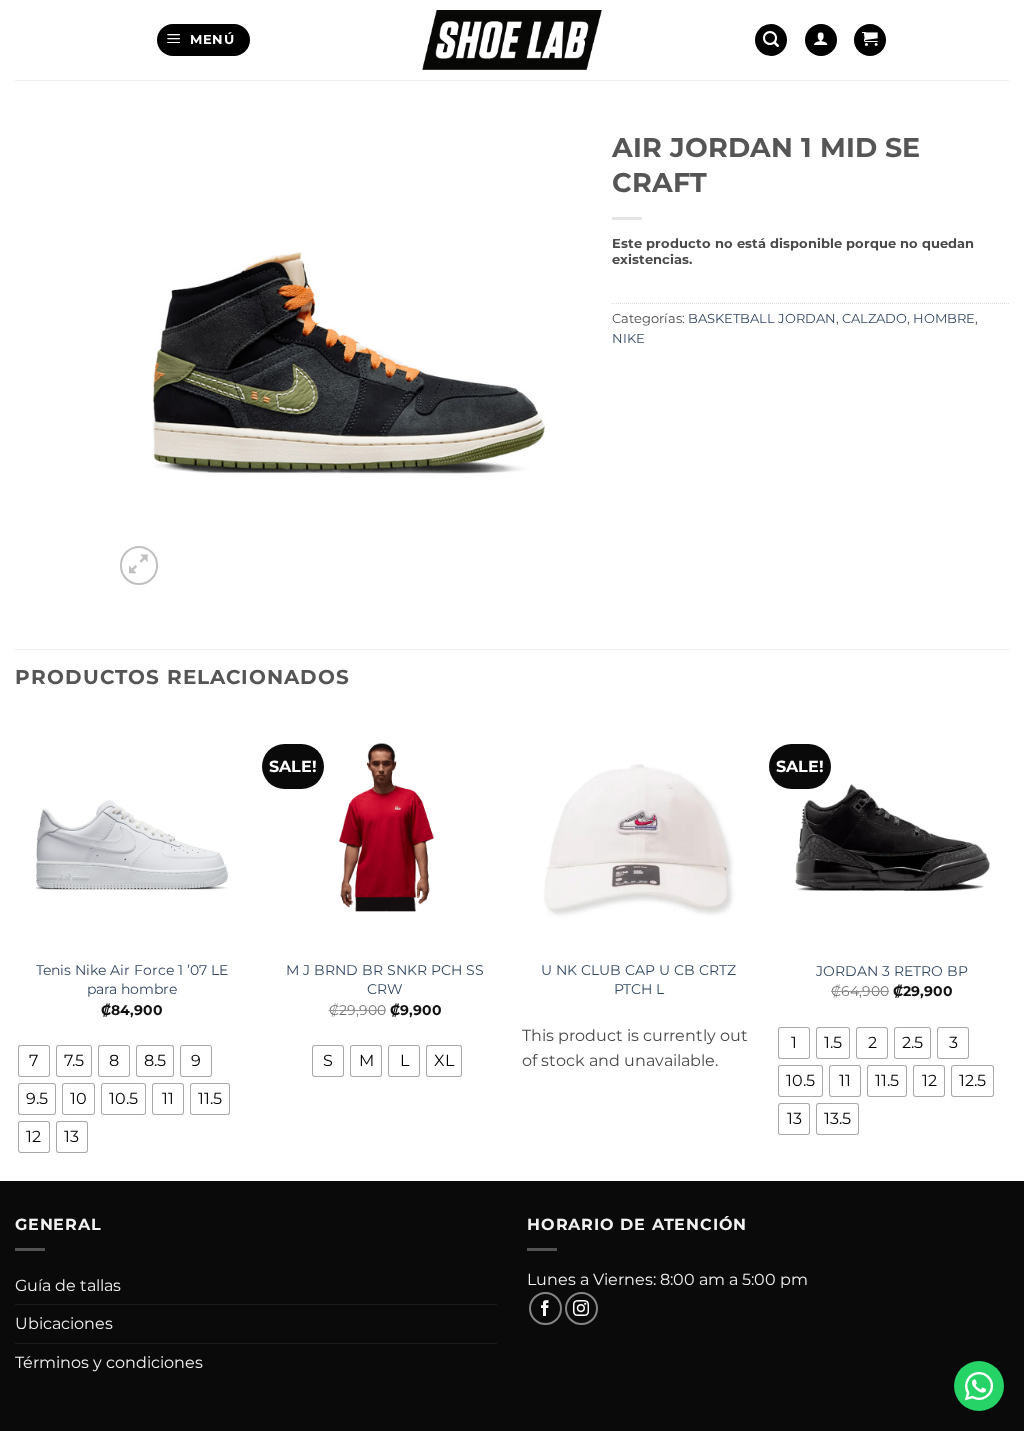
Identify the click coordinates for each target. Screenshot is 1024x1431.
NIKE (628, 338)
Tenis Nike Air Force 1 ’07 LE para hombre (132, 979)
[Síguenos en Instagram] (581, 1308)
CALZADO (874, 318)
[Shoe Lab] (512, 39)
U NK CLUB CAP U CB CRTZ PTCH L (638, 979)
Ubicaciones (64, 1323)
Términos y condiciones (109, 1362)
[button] (203, 40)
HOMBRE (944, 318)
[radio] (34, 1061)
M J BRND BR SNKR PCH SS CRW (385, 979)
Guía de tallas (68, 1285)
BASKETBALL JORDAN (762, 318)
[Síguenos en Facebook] (545, 1308)
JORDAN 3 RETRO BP (892, 971)
